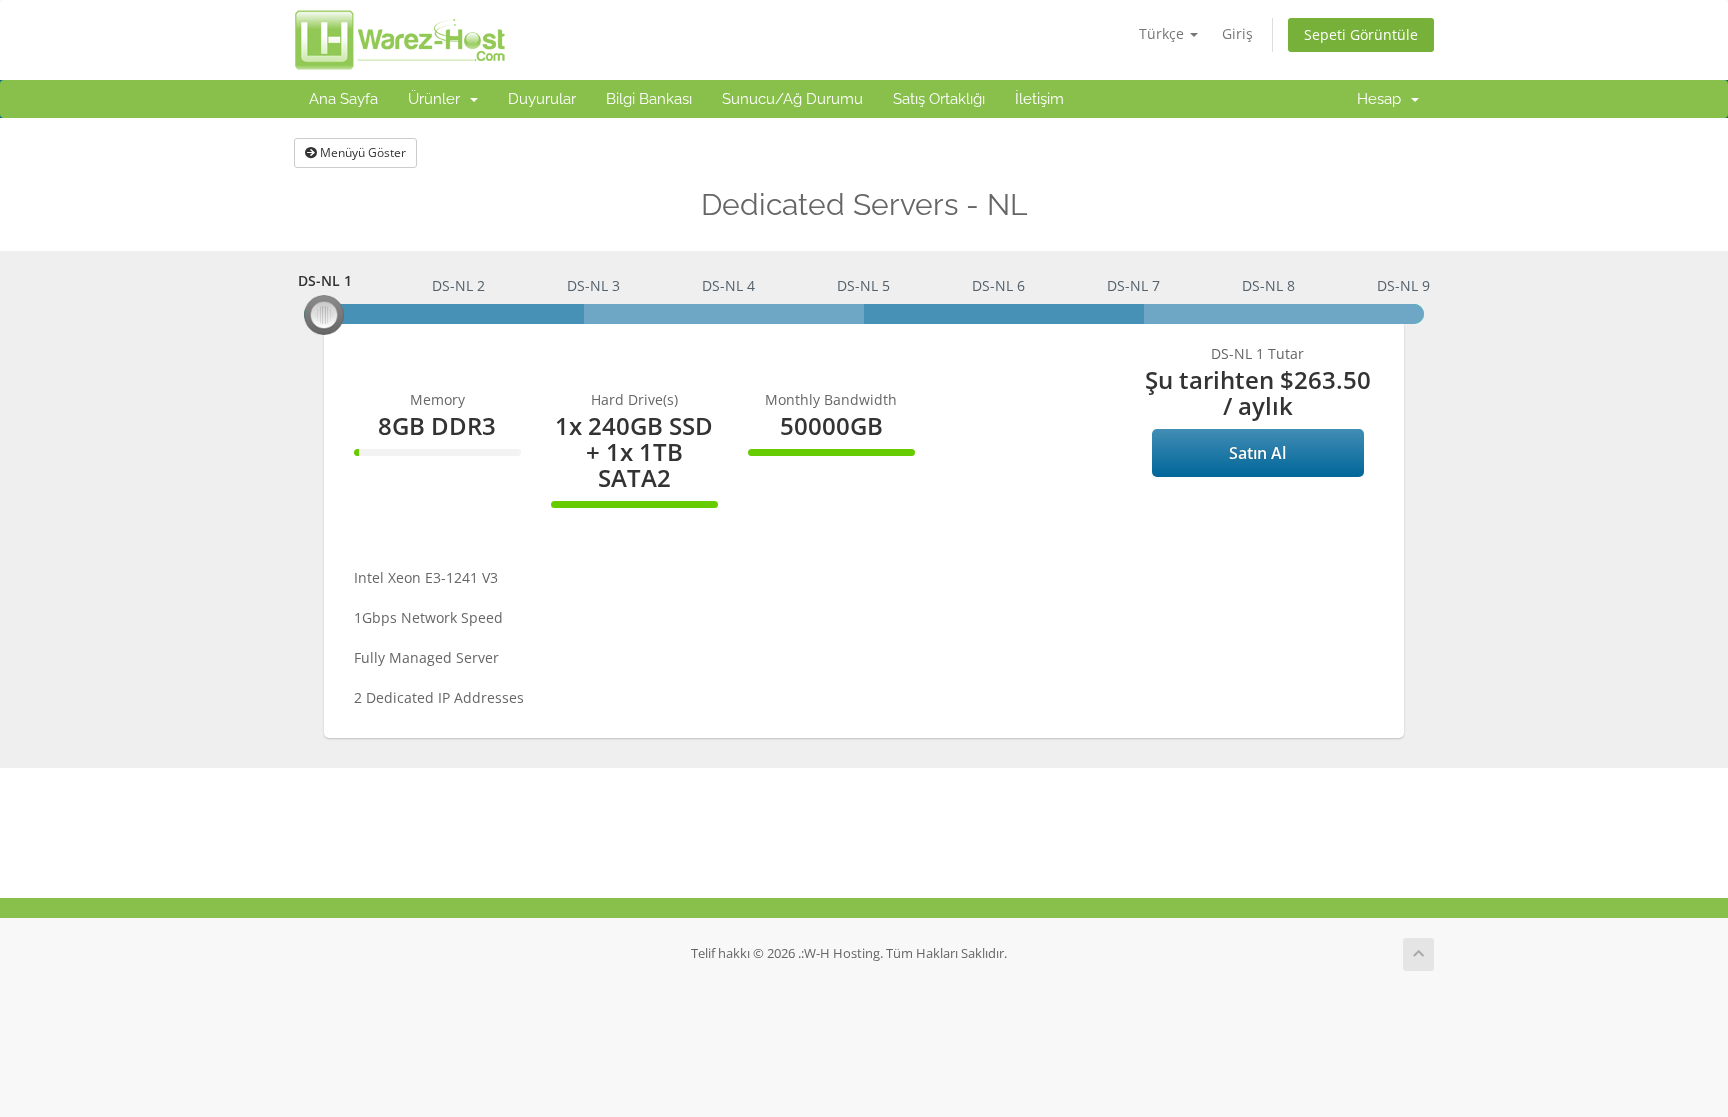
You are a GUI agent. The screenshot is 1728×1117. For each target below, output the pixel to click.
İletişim (1039, 99)
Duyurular (542, 99)
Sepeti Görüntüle (1361, 34)
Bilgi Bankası (649, 99)
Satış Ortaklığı (939, 99)
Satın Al (1257, 453)
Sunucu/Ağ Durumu (792, 99)
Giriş (1237, 33)
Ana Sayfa (343, 99)
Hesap (1383, 99)
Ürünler (438, 99)
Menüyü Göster (361, 152)
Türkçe (1163, 33)
